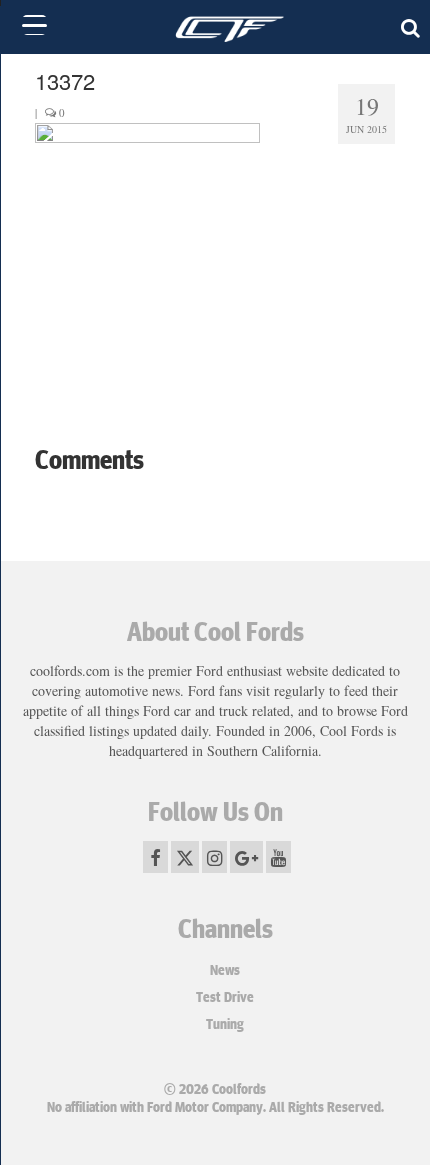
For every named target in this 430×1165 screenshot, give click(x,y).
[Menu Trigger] (34, 25)
